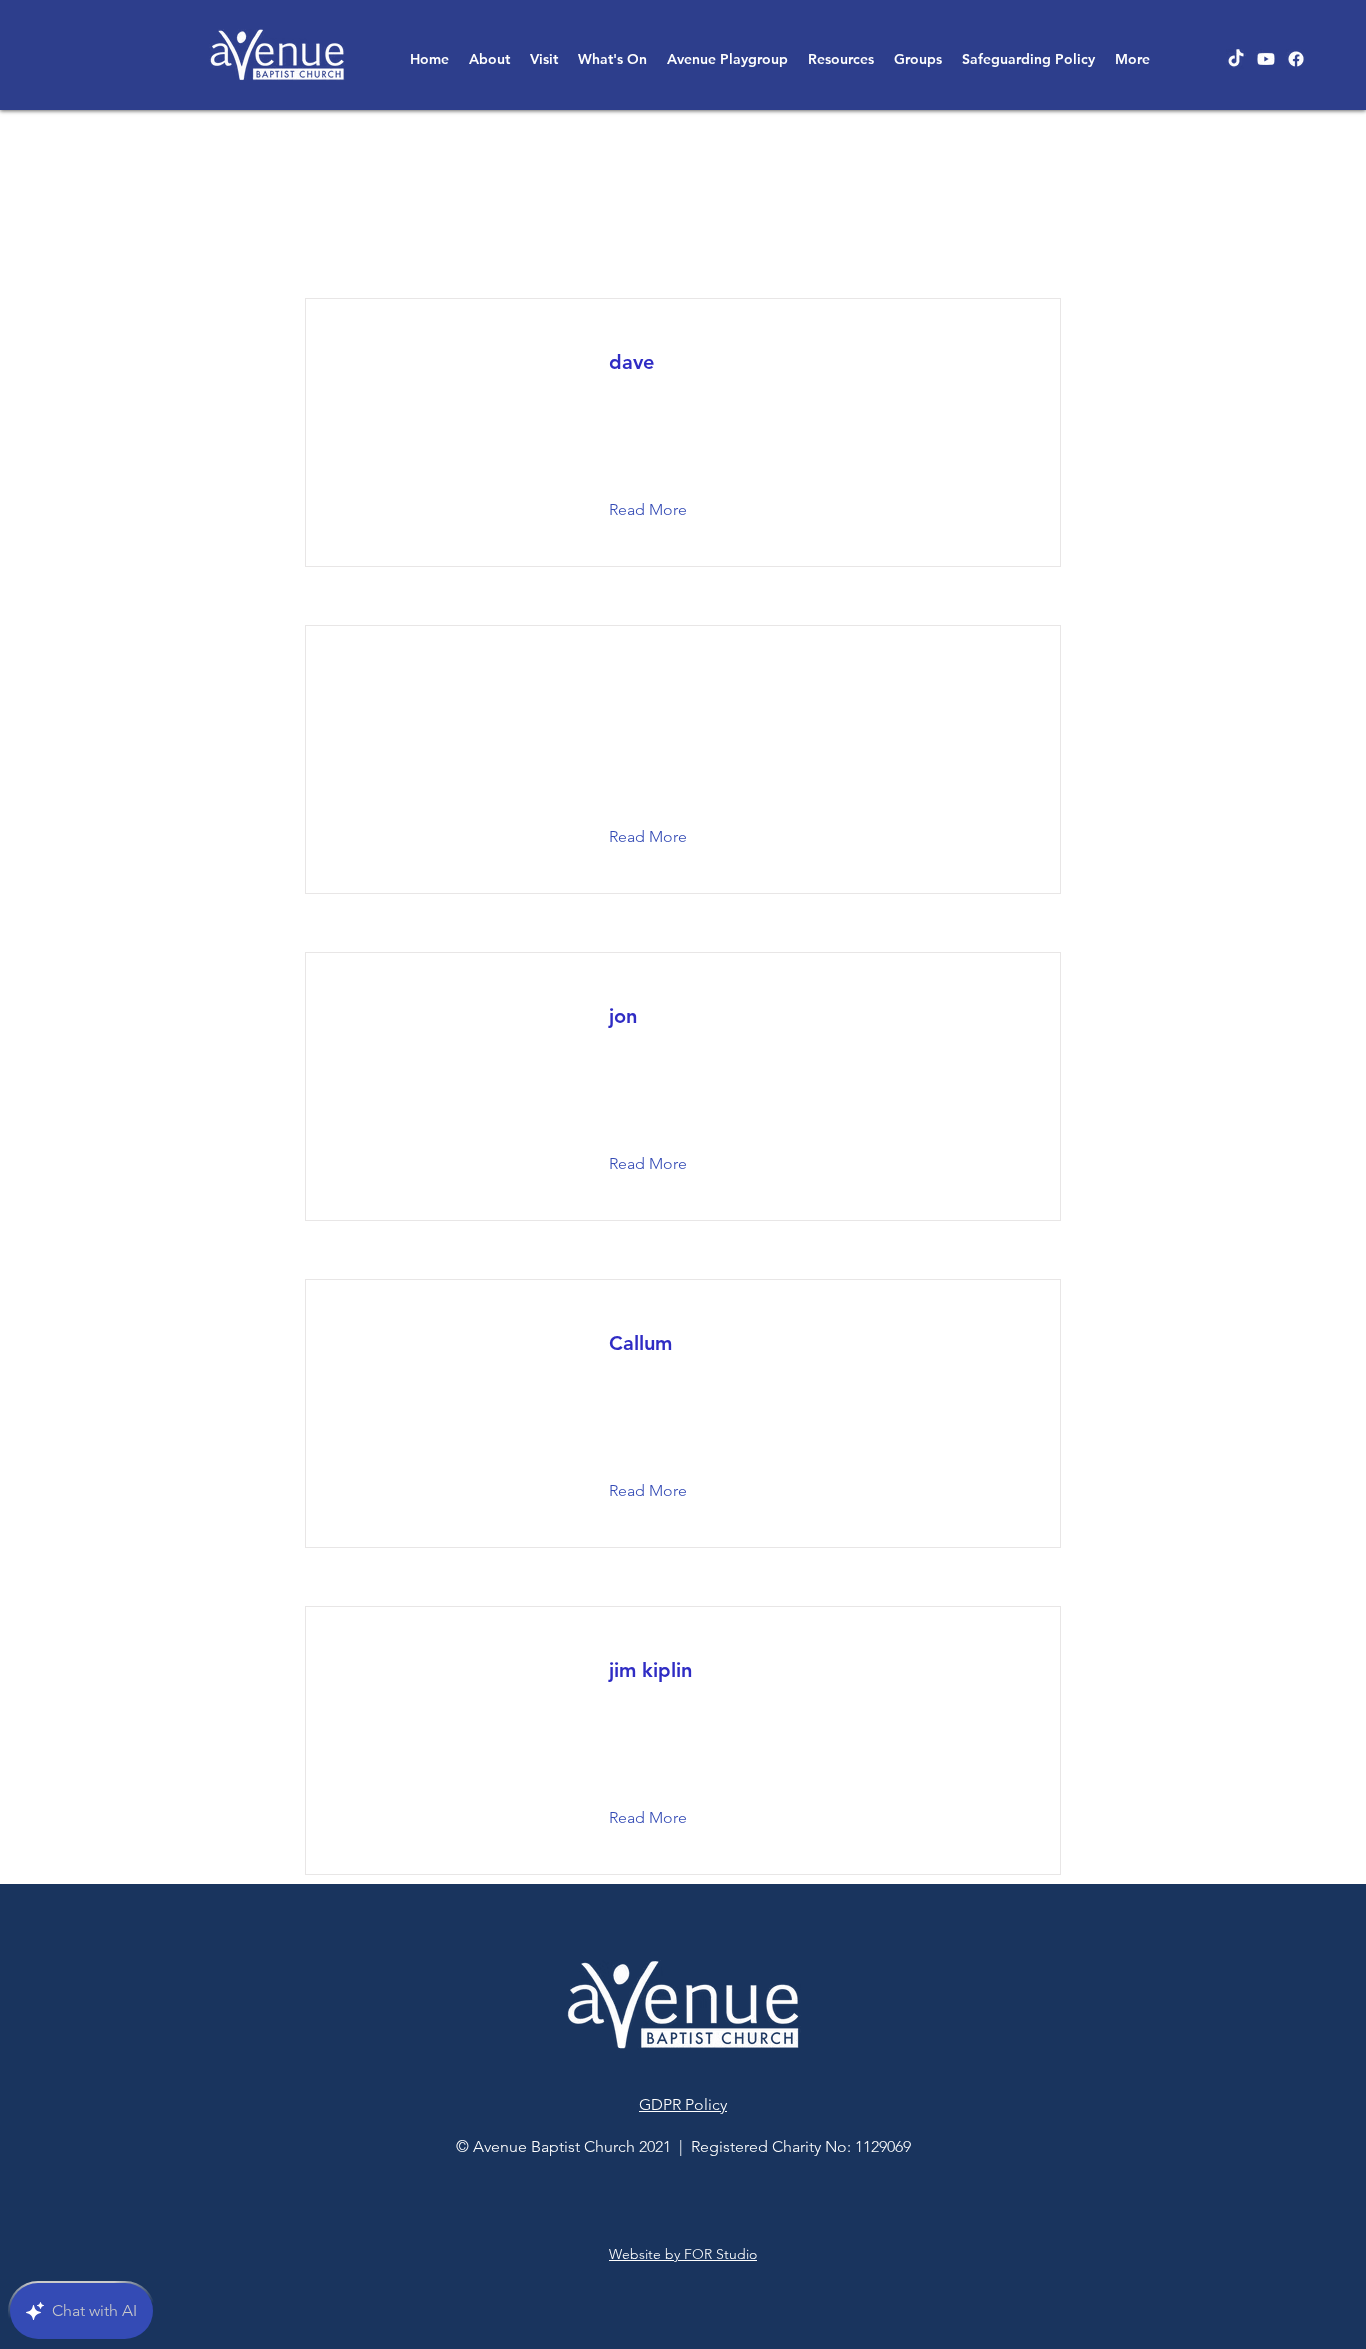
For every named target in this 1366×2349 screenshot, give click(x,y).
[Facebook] (1296, 59)
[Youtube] (1266, 59)
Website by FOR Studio (683, 2254)
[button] (489, 59)
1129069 (883, 2146)
